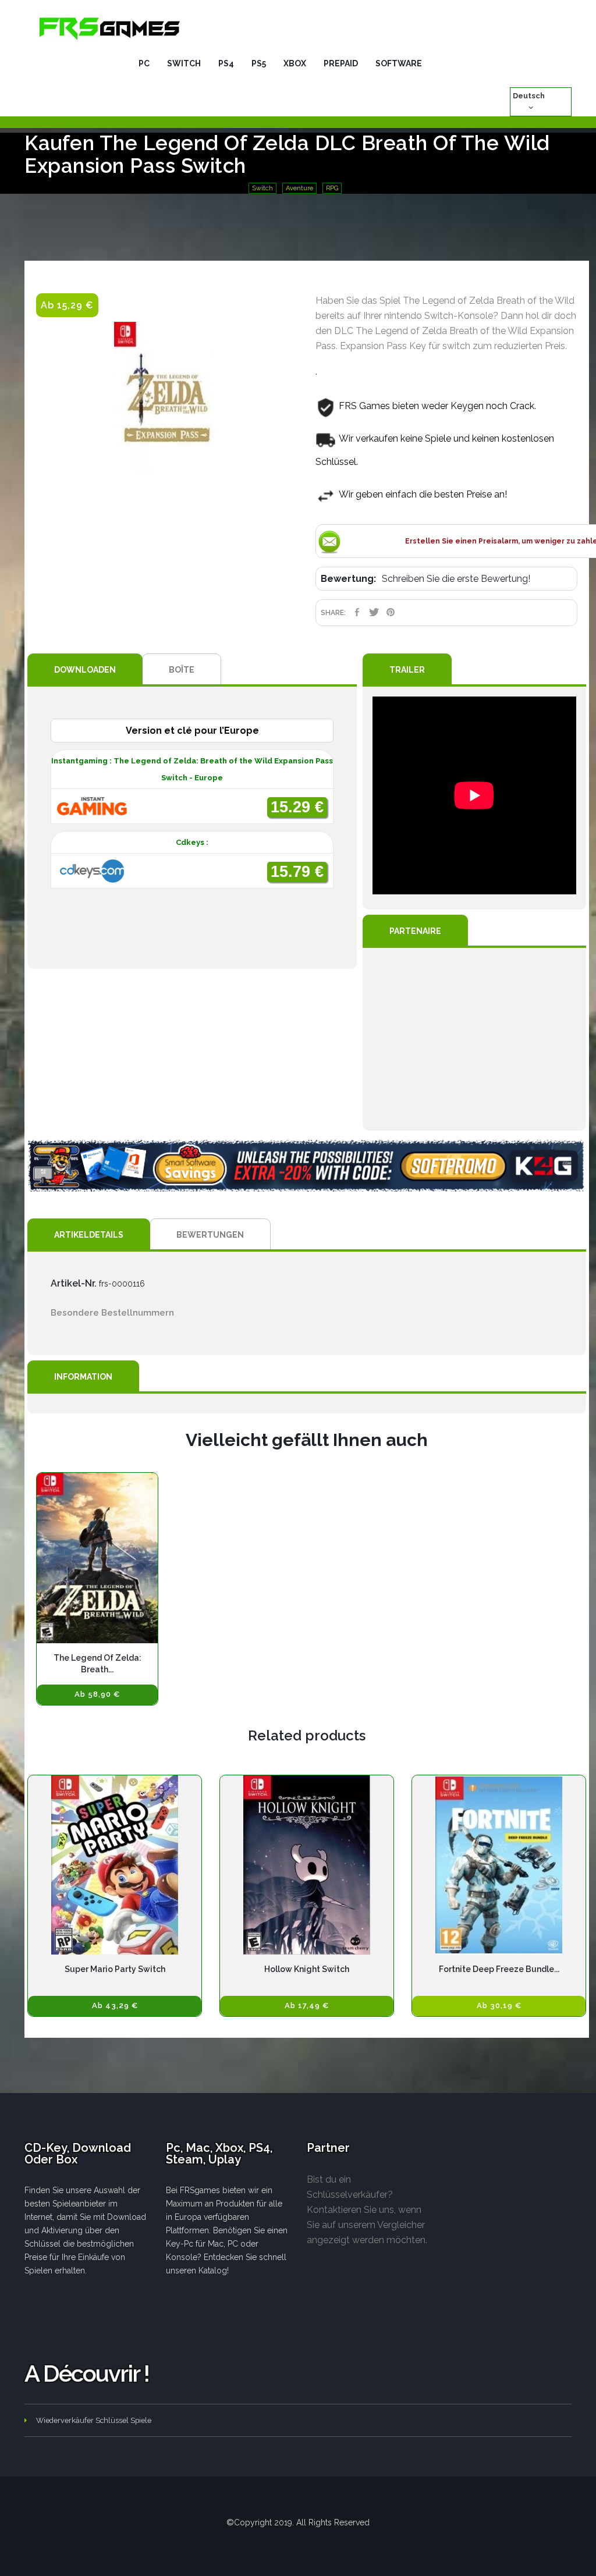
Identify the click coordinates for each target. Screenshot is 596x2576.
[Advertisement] (474, 1039)
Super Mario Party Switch (115, 1969)
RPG (332, 188)
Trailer (407, 670)
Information (83, 1377)
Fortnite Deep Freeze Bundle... (499, 1969)
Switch (262, 188)
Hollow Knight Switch (307, 1969)
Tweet (374, 612)
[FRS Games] (110, 28)
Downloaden (85, 670)
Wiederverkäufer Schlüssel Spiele (94, 2420)
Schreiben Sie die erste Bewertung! (456, 579)
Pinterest (391, 612)
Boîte (182, 670)
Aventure (299, 188)
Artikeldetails (89, 1235)
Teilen (357, 612)
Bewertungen (210, 1235)
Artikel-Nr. (74, 1283)
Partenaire (415, 931)
